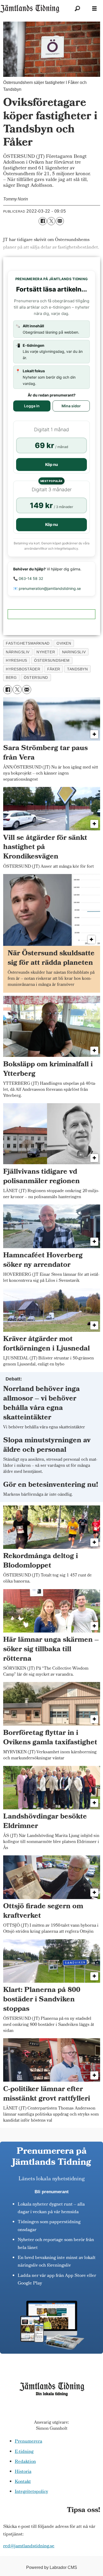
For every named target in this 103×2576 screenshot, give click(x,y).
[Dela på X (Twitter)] (51, 221)
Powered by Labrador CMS (52, 2567)
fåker (54, 669)
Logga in (32, 406)
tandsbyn (77, 669)
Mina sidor (71, 406)
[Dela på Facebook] (43, 221)
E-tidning (24, 2452)
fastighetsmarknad (28, 643)
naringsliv (74, 652)
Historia (23, 2472)
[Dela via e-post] (60, 221)
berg (11, 677)
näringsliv (18, 652)
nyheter (46, 652)
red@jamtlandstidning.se (29, 2546)
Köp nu (51, 465)
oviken (64, 643)
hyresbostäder (23, 669)
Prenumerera (29, 2442)
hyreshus (16, 660)
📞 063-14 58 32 (28, 578)
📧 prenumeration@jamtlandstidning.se (47, 588)
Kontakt (23, 2482)
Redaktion (25, 2462)
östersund (36, 677)
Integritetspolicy (31, 2492)
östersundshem (52, 660)
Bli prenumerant (52, 2192)
